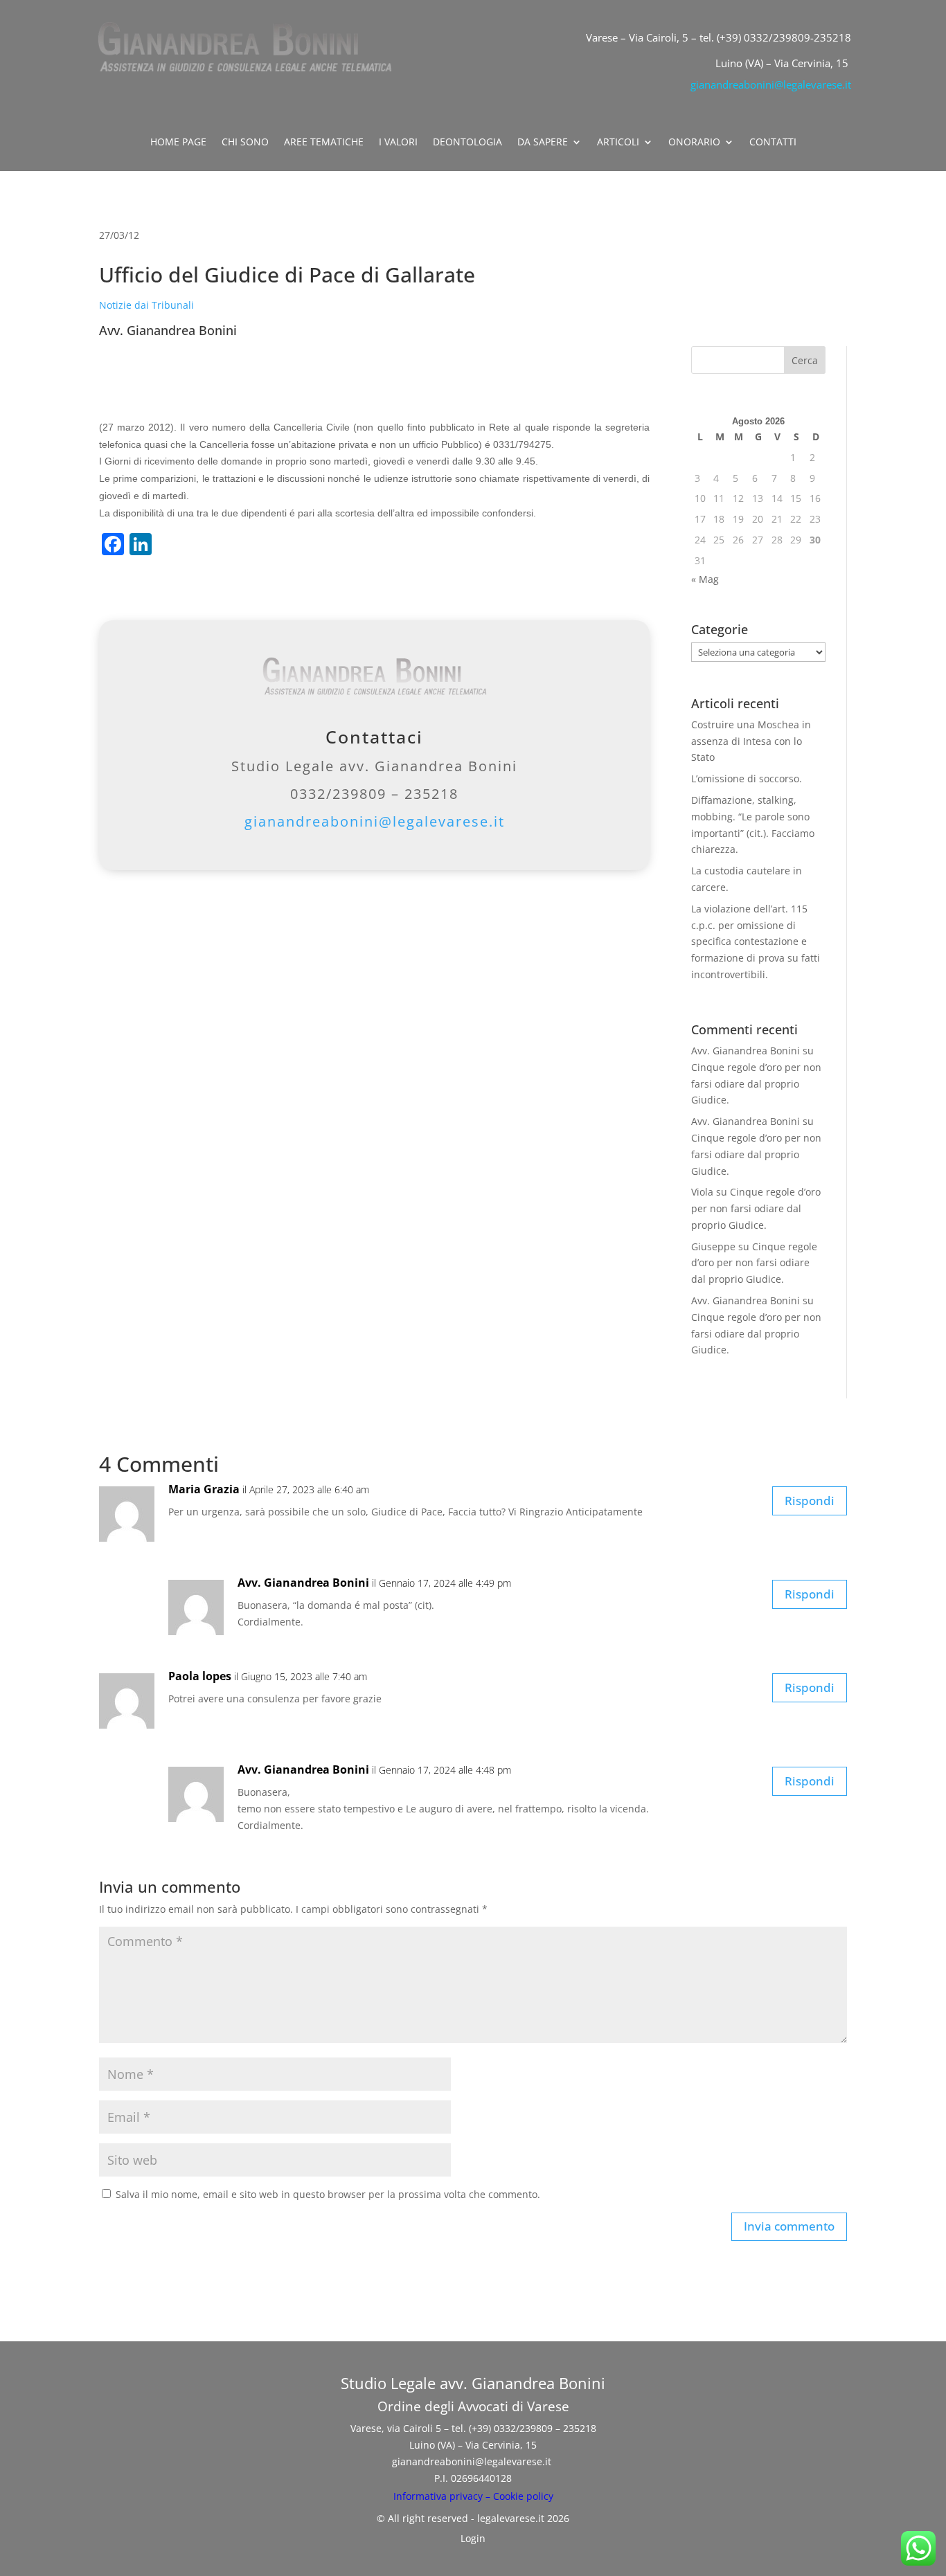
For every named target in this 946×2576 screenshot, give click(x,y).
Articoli (618, 143)
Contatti (773, 143)
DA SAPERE (543, 143)
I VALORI (398, 143)
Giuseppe (713, 1246)
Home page (178, 143)
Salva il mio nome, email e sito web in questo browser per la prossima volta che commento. (328, 2194)
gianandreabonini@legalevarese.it (771, 84)
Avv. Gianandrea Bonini (746, 1051)
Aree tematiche (324, 143)
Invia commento (789, 2226)
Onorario (694, 143)
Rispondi (810, 1501)
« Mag (705, 579)
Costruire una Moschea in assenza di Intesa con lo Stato (751, 741)
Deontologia (467, 143)
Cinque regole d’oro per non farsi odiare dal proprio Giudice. (756, 1084)
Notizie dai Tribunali (146, 305)
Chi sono (245, 143)
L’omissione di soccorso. (747, 778)
